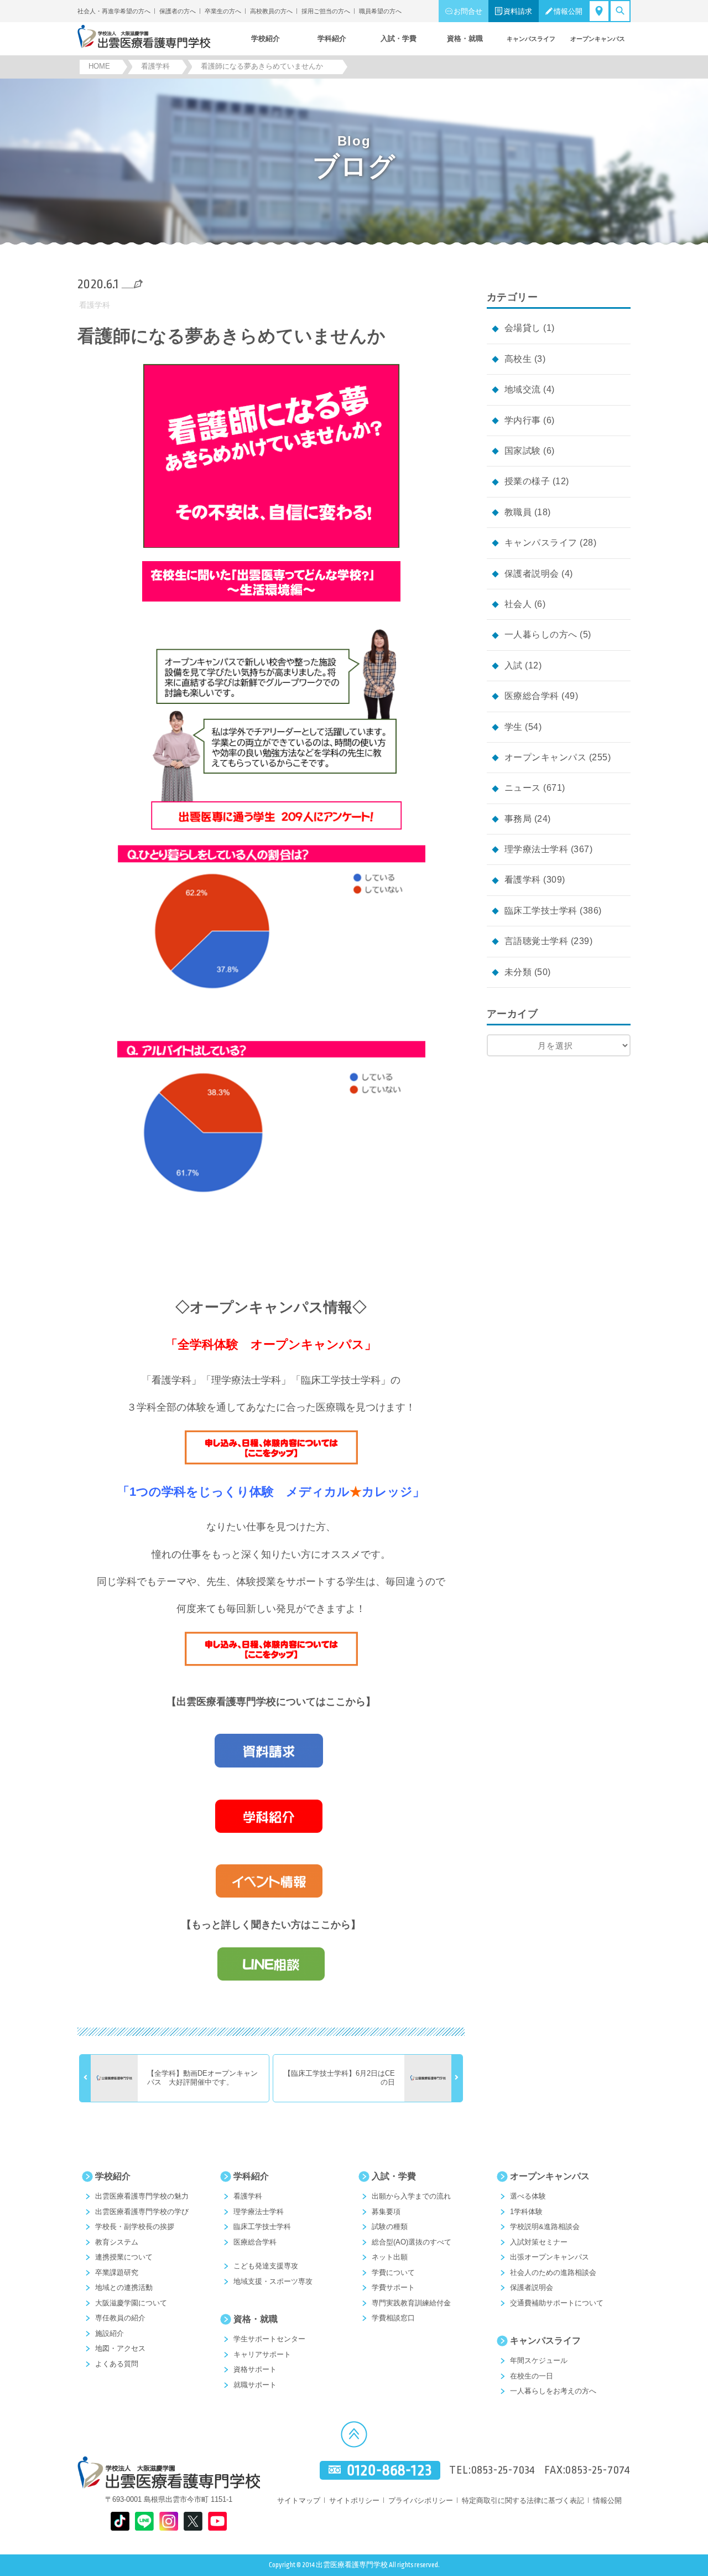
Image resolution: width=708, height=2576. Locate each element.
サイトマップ (299, 2500)
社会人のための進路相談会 (553, 2272)
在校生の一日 (532, 2376)
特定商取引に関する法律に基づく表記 (523, 2500)
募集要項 (386, 2212)
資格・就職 (256, 2319)
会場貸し (523, 328)
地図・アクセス (120, 2348)
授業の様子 (527, 481)
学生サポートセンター (269, 2339)
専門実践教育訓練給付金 (411, 2303)
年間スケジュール (539, 2360)
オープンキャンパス (545, 757)
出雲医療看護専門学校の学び (142, 2212)
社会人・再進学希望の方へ (114, 11)
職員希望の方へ (380, 11)
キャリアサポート (262, 2354)
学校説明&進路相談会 (545, 2227)
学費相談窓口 (393, 2318)
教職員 (518, 512)
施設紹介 (110, 2333)
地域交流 (523, 389)
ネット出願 (390, 2257)
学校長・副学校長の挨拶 (135, 2227)
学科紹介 (251, 2176)
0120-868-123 (389, 2471)
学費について (393, 2272)
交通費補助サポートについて (557, 2303)
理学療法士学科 (536, 849)
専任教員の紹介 (120, 2318)
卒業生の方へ (223, 11)
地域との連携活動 (124, 2287)
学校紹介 (113, 2176)
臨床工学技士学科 (541, 911)
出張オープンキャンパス (550, 2257)
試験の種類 (390, 2227)
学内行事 (523, 420)
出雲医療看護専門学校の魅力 (142, 2196)
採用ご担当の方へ (326, 11)
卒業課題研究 (117, 2272)
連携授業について (124, 2257)
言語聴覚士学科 (536, 941)
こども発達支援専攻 (266, 2266)
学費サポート (393, 2287)
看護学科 (95, 305)
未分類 (518, 972)
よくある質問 (117, 2364)
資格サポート (255, 2369)
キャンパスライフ (541, 543)
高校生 (518, 359)
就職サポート (255, 2385)
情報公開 (568, 11)
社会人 (518, 604)
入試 (514, 665)
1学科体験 (526, 2212)
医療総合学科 (532, 696)
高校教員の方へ (271, 11)
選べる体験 (528, 2196)
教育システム (117, 2242)
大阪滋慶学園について (131, 2303)
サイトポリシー (354, 2500)
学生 (514, 727)
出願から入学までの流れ (411, 2196)
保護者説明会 (532, 574)
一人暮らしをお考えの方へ (553, 2391)
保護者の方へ (178, 11)
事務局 (518, 819)
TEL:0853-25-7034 (492, 2470)
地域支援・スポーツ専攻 (273, 2281)
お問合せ (468, 11)
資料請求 (518, 11)
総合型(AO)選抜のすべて (412, 2242)
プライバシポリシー (421, 2500)
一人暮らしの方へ (541, 634)
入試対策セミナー (539, 2242)
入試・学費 (394, 2176)
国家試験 (523, 451)
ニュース (523, 788)
